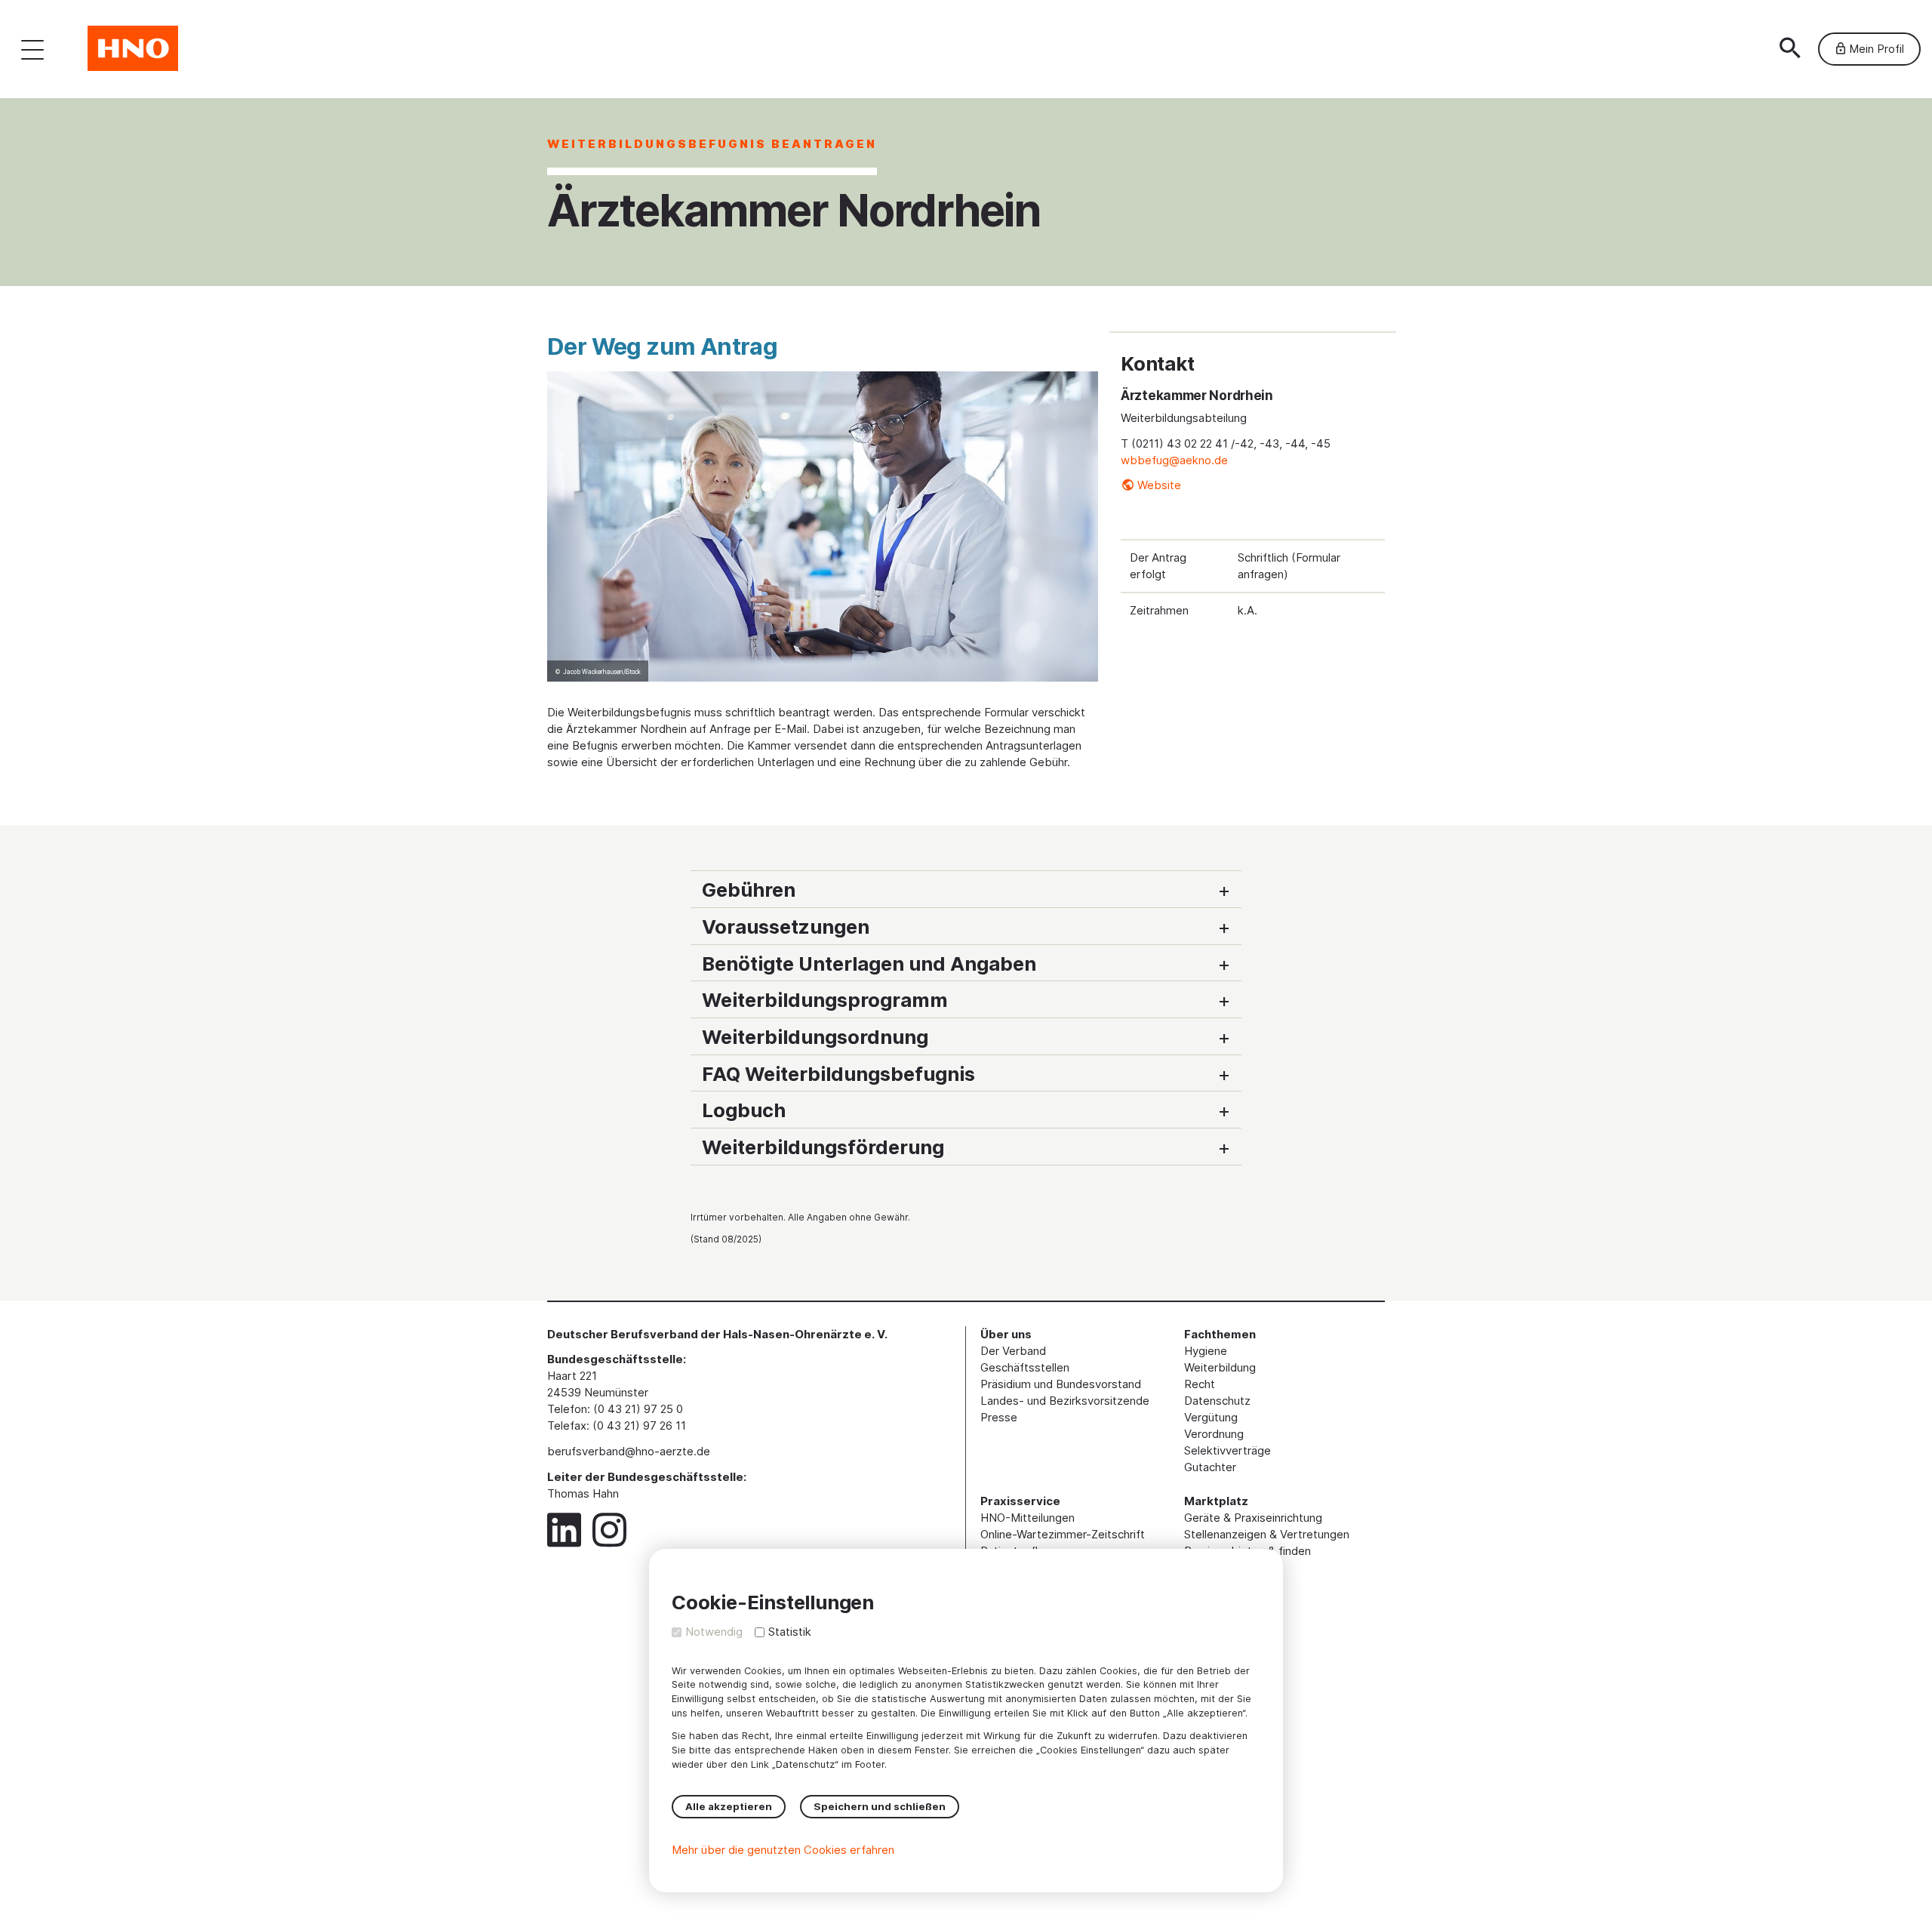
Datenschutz (1217, 1401)
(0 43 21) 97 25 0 (638, 1409)
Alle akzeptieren (729, 1806)
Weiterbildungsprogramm (825, 1000)
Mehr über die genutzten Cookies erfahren (783, 1850)
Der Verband (1013, 1351)
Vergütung (1211, 1417)
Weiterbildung (1220, 1367)
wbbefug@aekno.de (1174, 460)
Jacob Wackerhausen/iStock (602, 672)
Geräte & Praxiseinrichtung (1253, 1518)
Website (1159, 485)
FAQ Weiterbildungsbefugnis (838, 1074)
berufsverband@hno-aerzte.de (629, 1451)
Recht (1200, 1384)
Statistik (790, 1632)
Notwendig (714, 1632)
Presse (999, 1417)
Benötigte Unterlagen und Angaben (869, 964)
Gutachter (1210, 1467)
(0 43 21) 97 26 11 (639, 1425)
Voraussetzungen (786, 927)
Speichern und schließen (880, 1806)
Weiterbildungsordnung (815, 1037)
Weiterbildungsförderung (823, 1147)
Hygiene (1206, 1351)
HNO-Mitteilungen (1028, 1518)
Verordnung (1214, 1434)
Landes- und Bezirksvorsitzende (1065, 1401)
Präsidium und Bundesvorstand (1061, 1384)
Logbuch (744, 1110)
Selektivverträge (1227, 1450)
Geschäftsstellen (1025, 1367)
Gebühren (749, 890)
